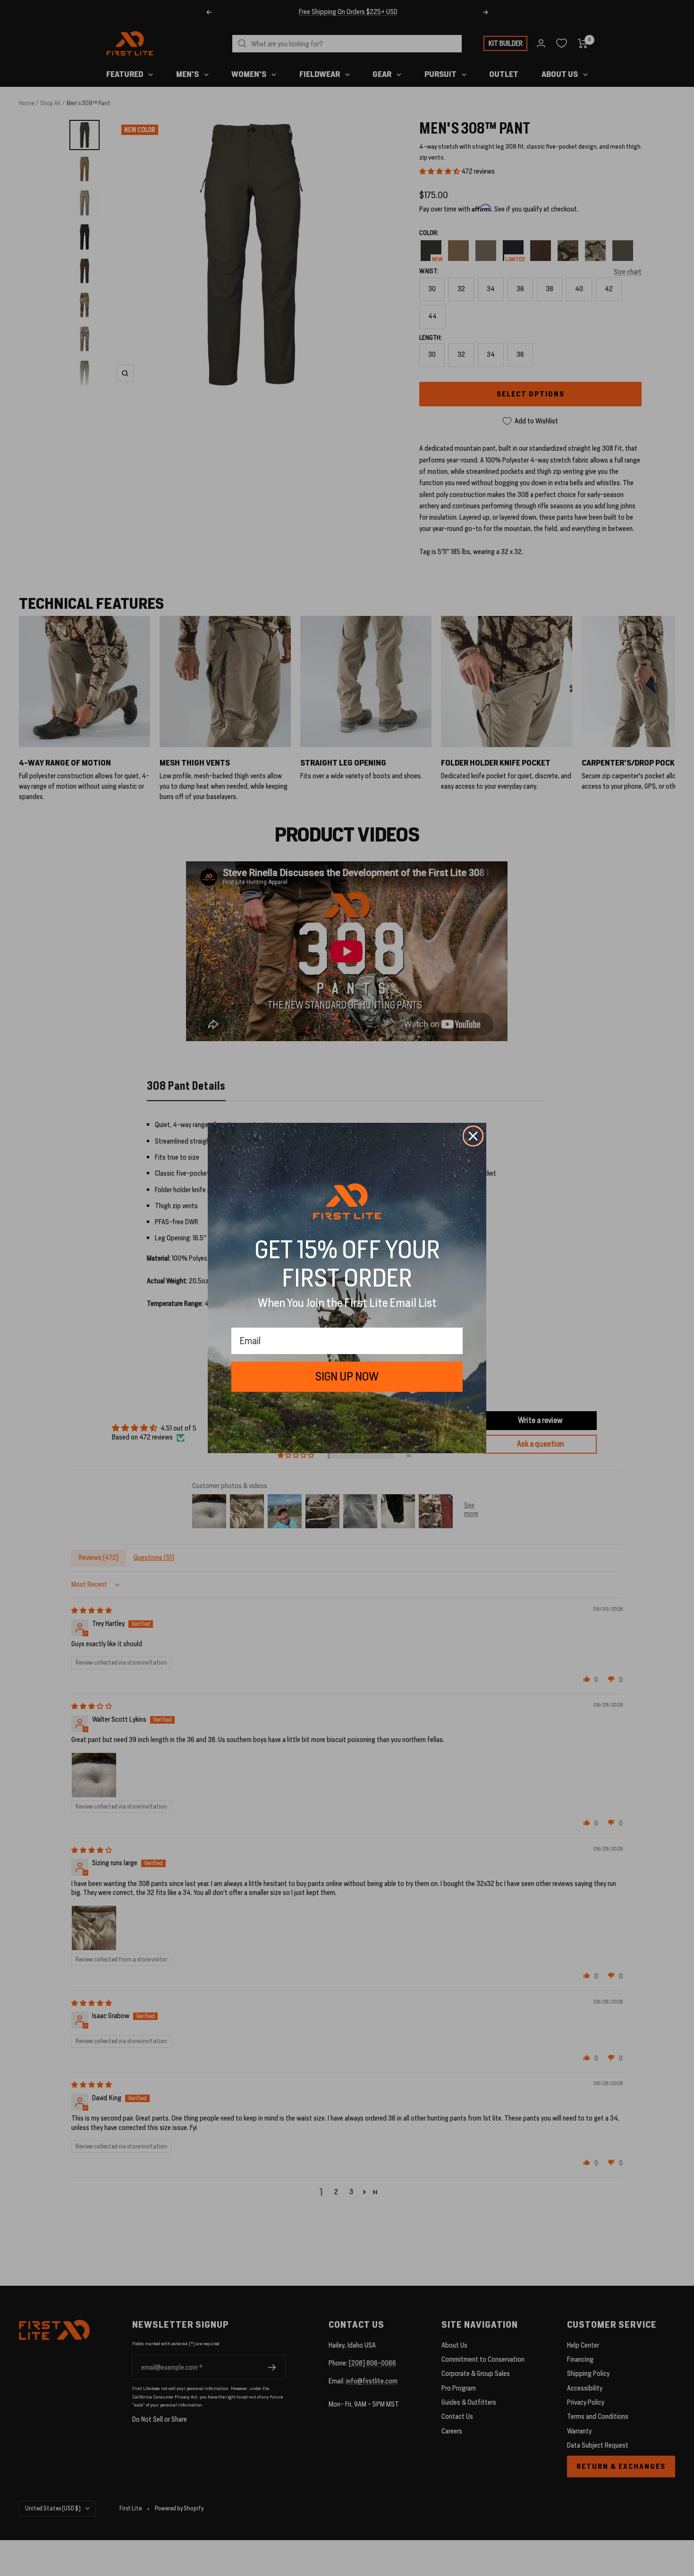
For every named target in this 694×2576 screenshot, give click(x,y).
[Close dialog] (473, 1136)
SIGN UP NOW (347, 1376)
